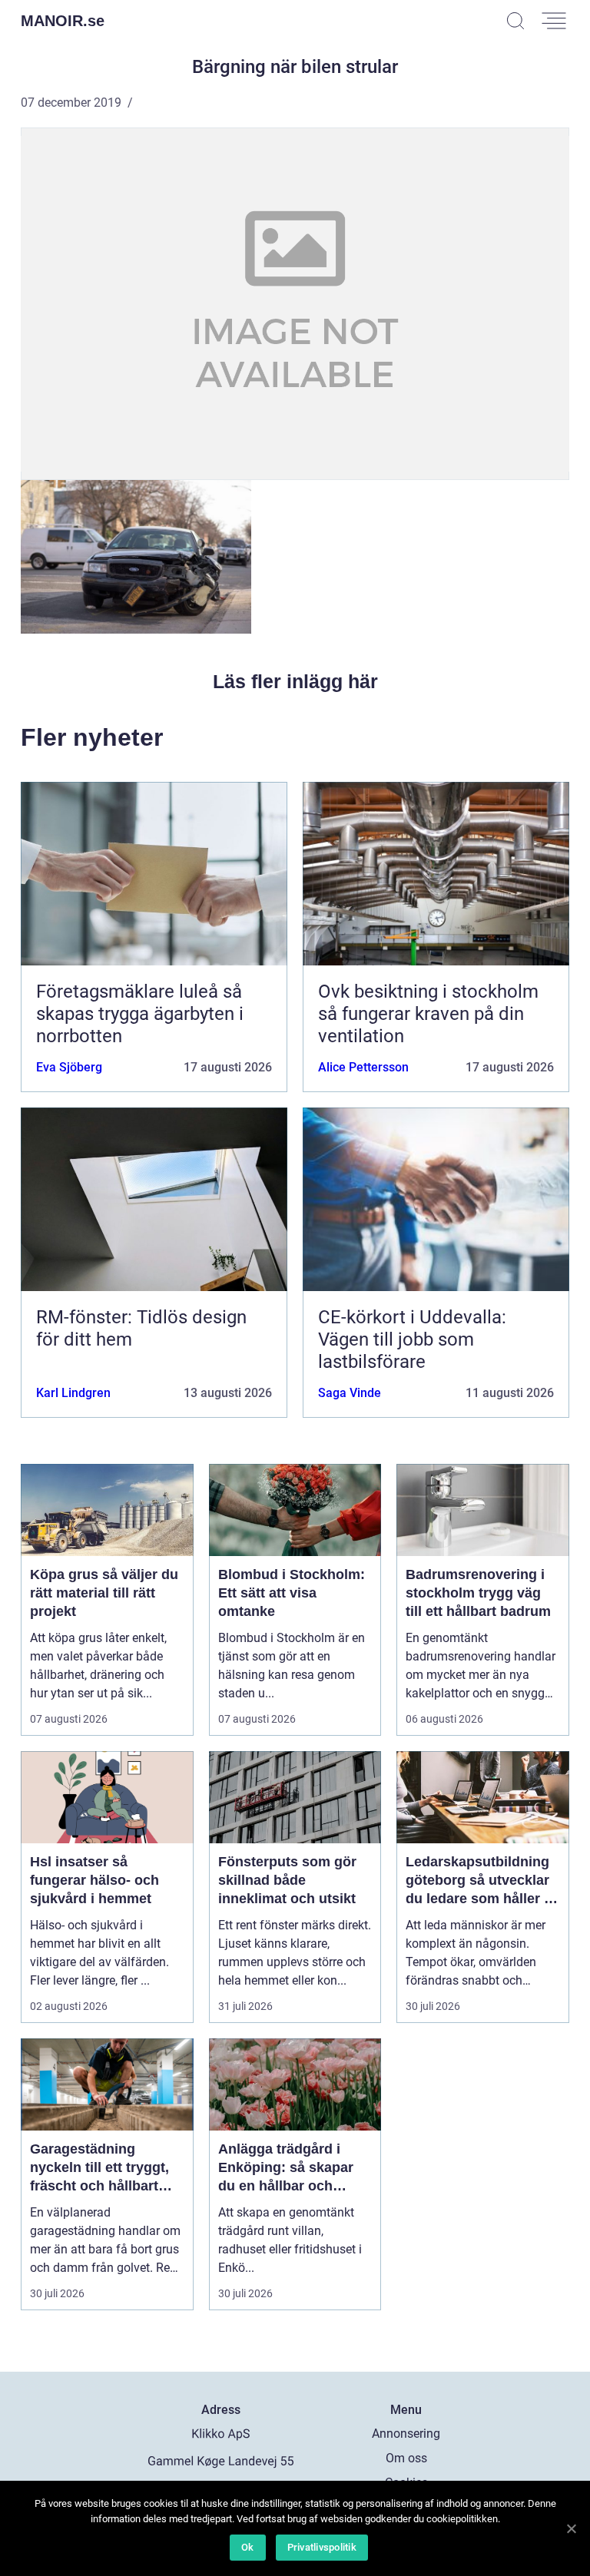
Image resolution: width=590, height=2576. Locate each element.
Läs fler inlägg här (295, 681)
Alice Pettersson (363, 1067)
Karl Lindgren (73, 1393)
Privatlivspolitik (322, 2547)
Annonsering (406, 2434)
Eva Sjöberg (69, 1067)
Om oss (406, 2458)
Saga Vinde (350, 1393)
